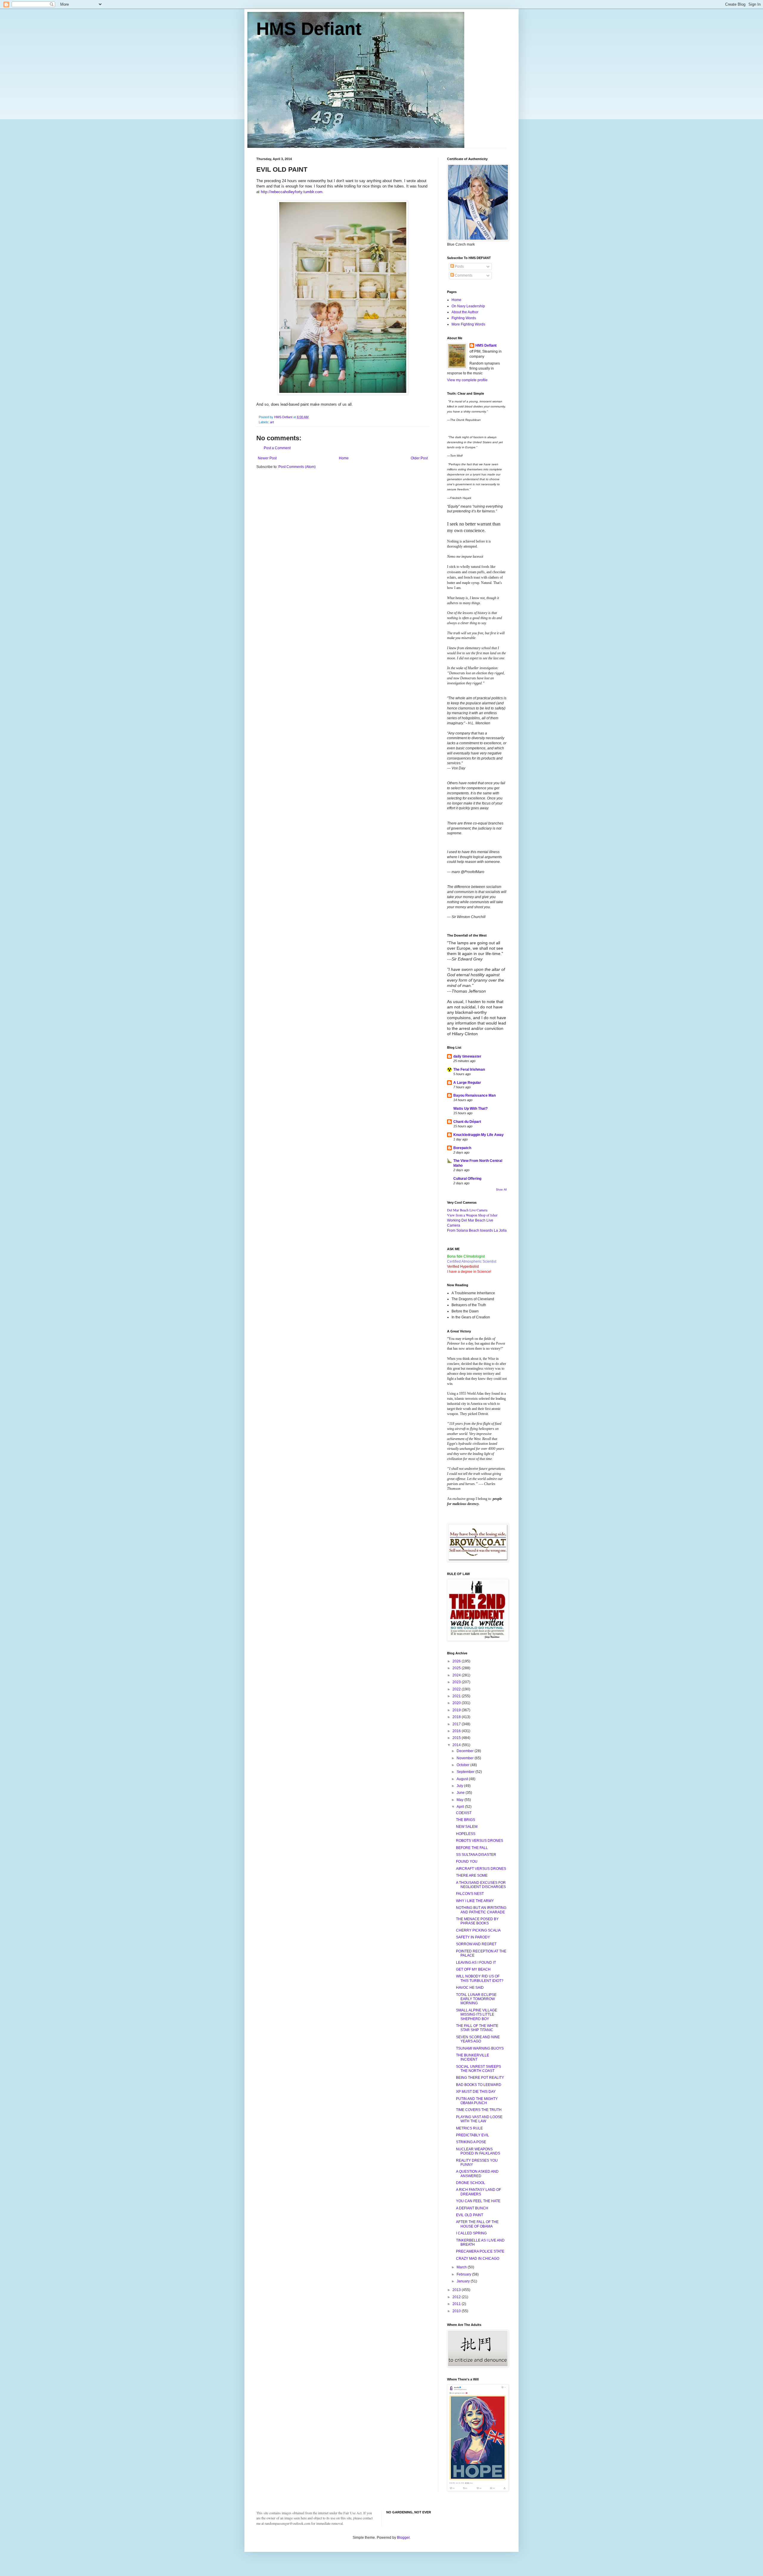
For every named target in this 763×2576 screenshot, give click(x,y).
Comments (463, 275)
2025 (457, 1668)
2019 (457, 1710)
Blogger (403, 2538)
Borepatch (462, 1148)
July (460, 1786)
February (464, 2274)
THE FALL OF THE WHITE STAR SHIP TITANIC (477, 2028)
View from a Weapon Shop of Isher (472, 1215)
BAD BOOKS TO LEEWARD (479, 2085)
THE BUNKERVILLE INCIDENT (473, 2057)
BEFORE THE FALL (472, 1848)
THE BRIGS (466, 1820)
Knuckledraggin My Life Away (479, 1135)
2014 (457, 1745)
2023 (457, 1682)
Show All (501, 1190)
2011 (457, 2304)
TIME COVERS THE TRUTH (479, 2110)
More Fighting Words (468, 324)
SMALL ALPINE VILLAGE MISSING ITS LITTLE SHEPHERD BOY (477, 2015)
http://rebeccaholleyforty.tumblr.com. (293, 192)
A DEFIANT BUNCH (472, 2208)
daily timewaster (467, 1056)
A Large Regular (467, 1083)
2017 (457, 1724)
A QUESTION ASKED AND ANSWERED (477, 2174)
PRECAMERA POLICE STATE (480, 2251)
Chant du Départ (467, 1122)
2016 (457, 1731)
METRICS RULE (469, 2128)
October (463, 1765)
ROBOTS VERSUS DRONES (480, 1841)
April (461, 1807)
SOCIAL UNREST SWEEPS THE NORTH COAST (479, 2069)
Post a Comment (277, 448)
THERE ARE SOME (472, 1876)
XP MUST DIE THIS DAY (476, 2092)
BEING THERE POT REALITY (480, 2078)
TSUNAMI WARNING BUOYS (480, 2048)
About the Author (465, 312)
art (272, 422)
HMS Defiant (309, 29)
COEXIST (464, 1813)
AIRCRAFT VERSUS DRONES (481, 1869)
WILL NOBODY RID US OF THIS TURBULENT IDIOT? (480, 1978)
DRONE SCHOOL (471, 2183)
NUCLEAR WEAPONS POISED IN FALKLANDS (478, 2151)
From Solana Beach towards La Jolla (477, 1230)
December (466, 1751)
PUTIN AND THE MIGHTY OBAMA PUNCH (477, 2101)
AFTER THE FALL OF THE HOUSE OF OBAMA (477, 2224)
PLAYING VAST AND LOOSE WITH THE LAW (479, 2119)
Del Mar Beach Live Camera (467, 1210)
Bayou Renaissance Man (474, 1095)
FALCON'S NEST (470, 1894)
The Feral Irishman (469, 1070)
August (463, 1779)
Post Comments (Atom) (297, 467)
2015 (457, 1738)
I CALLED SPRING (471, 2233)
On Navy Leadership (468, 306)
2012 (457, 2297)
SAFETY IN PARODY (473, 1937)
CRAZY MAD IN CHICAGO (478, 2259)
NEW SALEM (467, 1827)
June (461, 1793)
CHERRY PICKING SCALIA (478, 1930)
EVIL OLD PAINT (470, 2215)
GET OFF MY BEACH (473, 1969)
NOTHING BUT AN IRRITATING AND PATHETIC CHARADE (481, 1910)
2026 (457, 1661)
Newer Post (267, 458)
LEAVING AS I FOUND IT (476, 1963)
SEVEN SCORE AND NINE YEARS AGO (478, 2039)
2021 (457, 1696)
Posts (459, 266)
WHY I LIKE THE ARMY (475, 1901)
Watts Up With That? (470, 1109)
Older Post (419, 458)
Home (344, 458)
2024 (457, 1675)
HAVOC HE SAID (470, 1988)
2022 (457, 1689)
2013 (457, 2290)
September (466, 1772)
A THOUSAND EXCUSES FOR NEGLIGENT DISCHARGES (481, 1885)
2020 (457, 1703)
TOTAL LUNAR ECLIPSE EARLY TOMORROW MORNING (476, 1999)
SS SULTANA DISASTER (476, 1855)
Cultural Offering (467, 1179)
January (464, 2281)
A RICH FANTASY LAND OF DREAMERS (479, 2192)
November (466, 1758)
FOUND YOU (467, 1862)
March (462, 2267)
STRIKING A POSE (471, 2142)
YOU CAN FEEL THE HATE (478, 2201)
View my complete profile (467, 380)
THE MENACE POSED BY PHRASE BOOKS (477, 1921)
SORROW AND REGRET (476, 1944)
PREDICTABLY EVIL (473, 2135)
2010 (457, 2311)
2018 (457, 1717)
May (460, 1800)
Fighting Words (464, 318)
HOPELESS (466, 1834)
